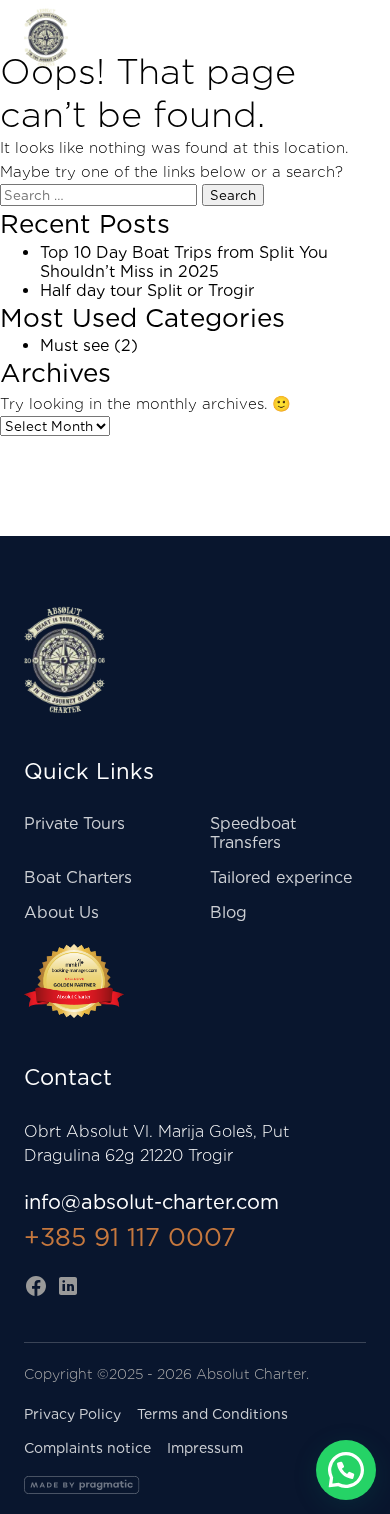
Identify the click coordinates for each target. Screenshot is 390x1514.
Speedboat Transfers (253, 833)
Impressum (205, 1448)
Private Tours (74, 823)
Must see (74, 345)
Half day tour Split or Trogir (147, 290)
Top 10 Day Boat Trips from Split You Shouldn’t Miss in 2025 (184, 262)
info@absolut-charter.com (151, 1202)
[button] (346, 1470)
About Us (61, 912)
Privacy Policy (72, 1414)
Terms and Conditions (212, 1414)
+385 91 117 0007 (130, 1237)
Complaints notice (87, 1448)
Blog (228, 912)
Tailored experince (281, 877)
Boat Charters (78, 877)
